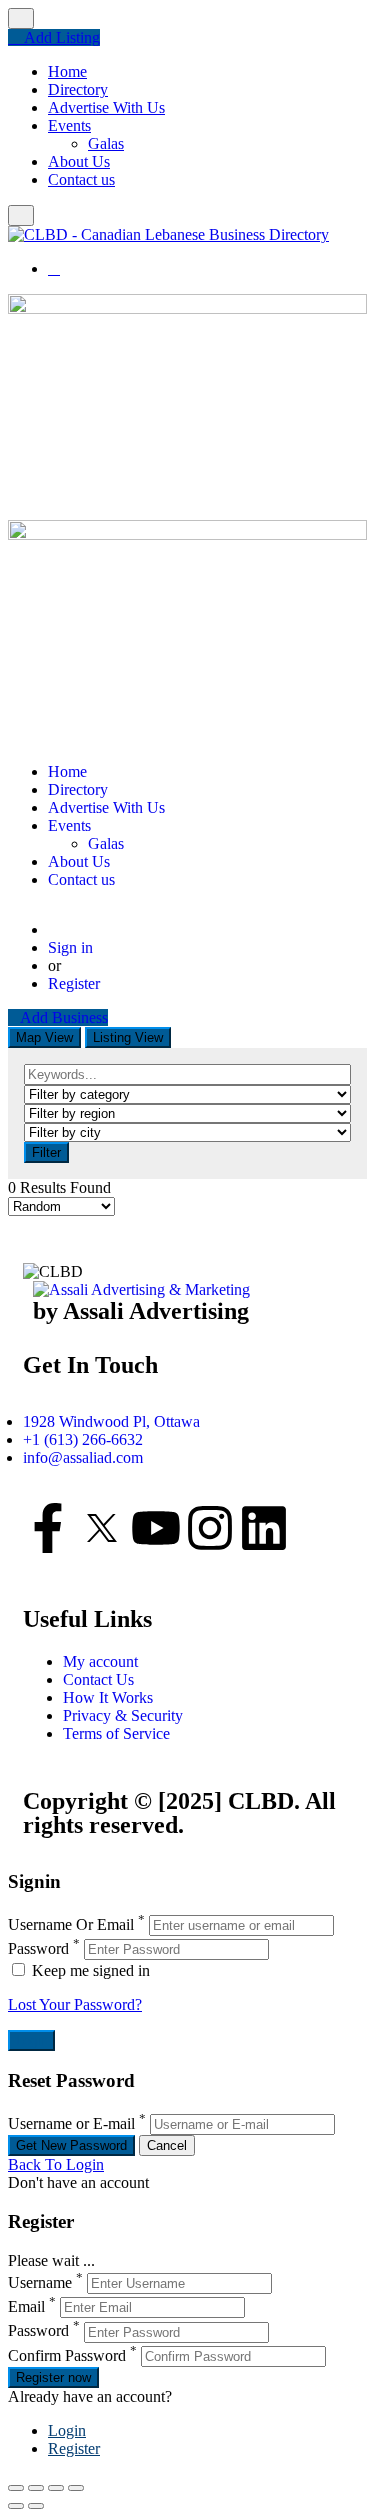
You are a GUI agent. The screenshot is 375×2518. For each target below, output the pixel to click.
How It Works (108, 1697)
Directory (78, 89)
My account (100, 1661)
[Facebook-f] (48, 1528)
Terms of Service (116, 1733)
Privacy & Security (123, 1715)
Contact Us (98, 1679)
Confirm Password (67, 2355)
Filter (46, 1152)
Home (67, 71)
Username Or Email (71, 1924)
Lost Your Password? (75, 2004)
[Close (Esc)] (16, 2488)
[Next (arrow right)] (36, 2506)
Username (40, 2282)
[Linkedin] (264, 1528)
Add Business (64, 1017)
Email (26, 2306)
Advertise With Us (106, 107)
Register (74, 983)
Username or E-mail (71, 2123)
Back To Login (56, 2164)
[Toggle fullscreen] (56, 2488)
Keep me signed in (89, 1970)
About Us (79, 161)
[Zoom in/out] (76, 2488)
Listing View (128, 1037)
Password (38, 1948)
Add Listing (60, 37)
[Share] (36, 2488)
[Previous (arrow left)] (16, 2506)
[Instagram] (210, 1528)
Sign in (70, 947)
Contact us (81, 179)
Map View (44, 1037)
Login (67, 2430)
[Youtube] (156, 1528)
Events (69, 125)
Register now (53, 2377)
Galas (106, 143)
